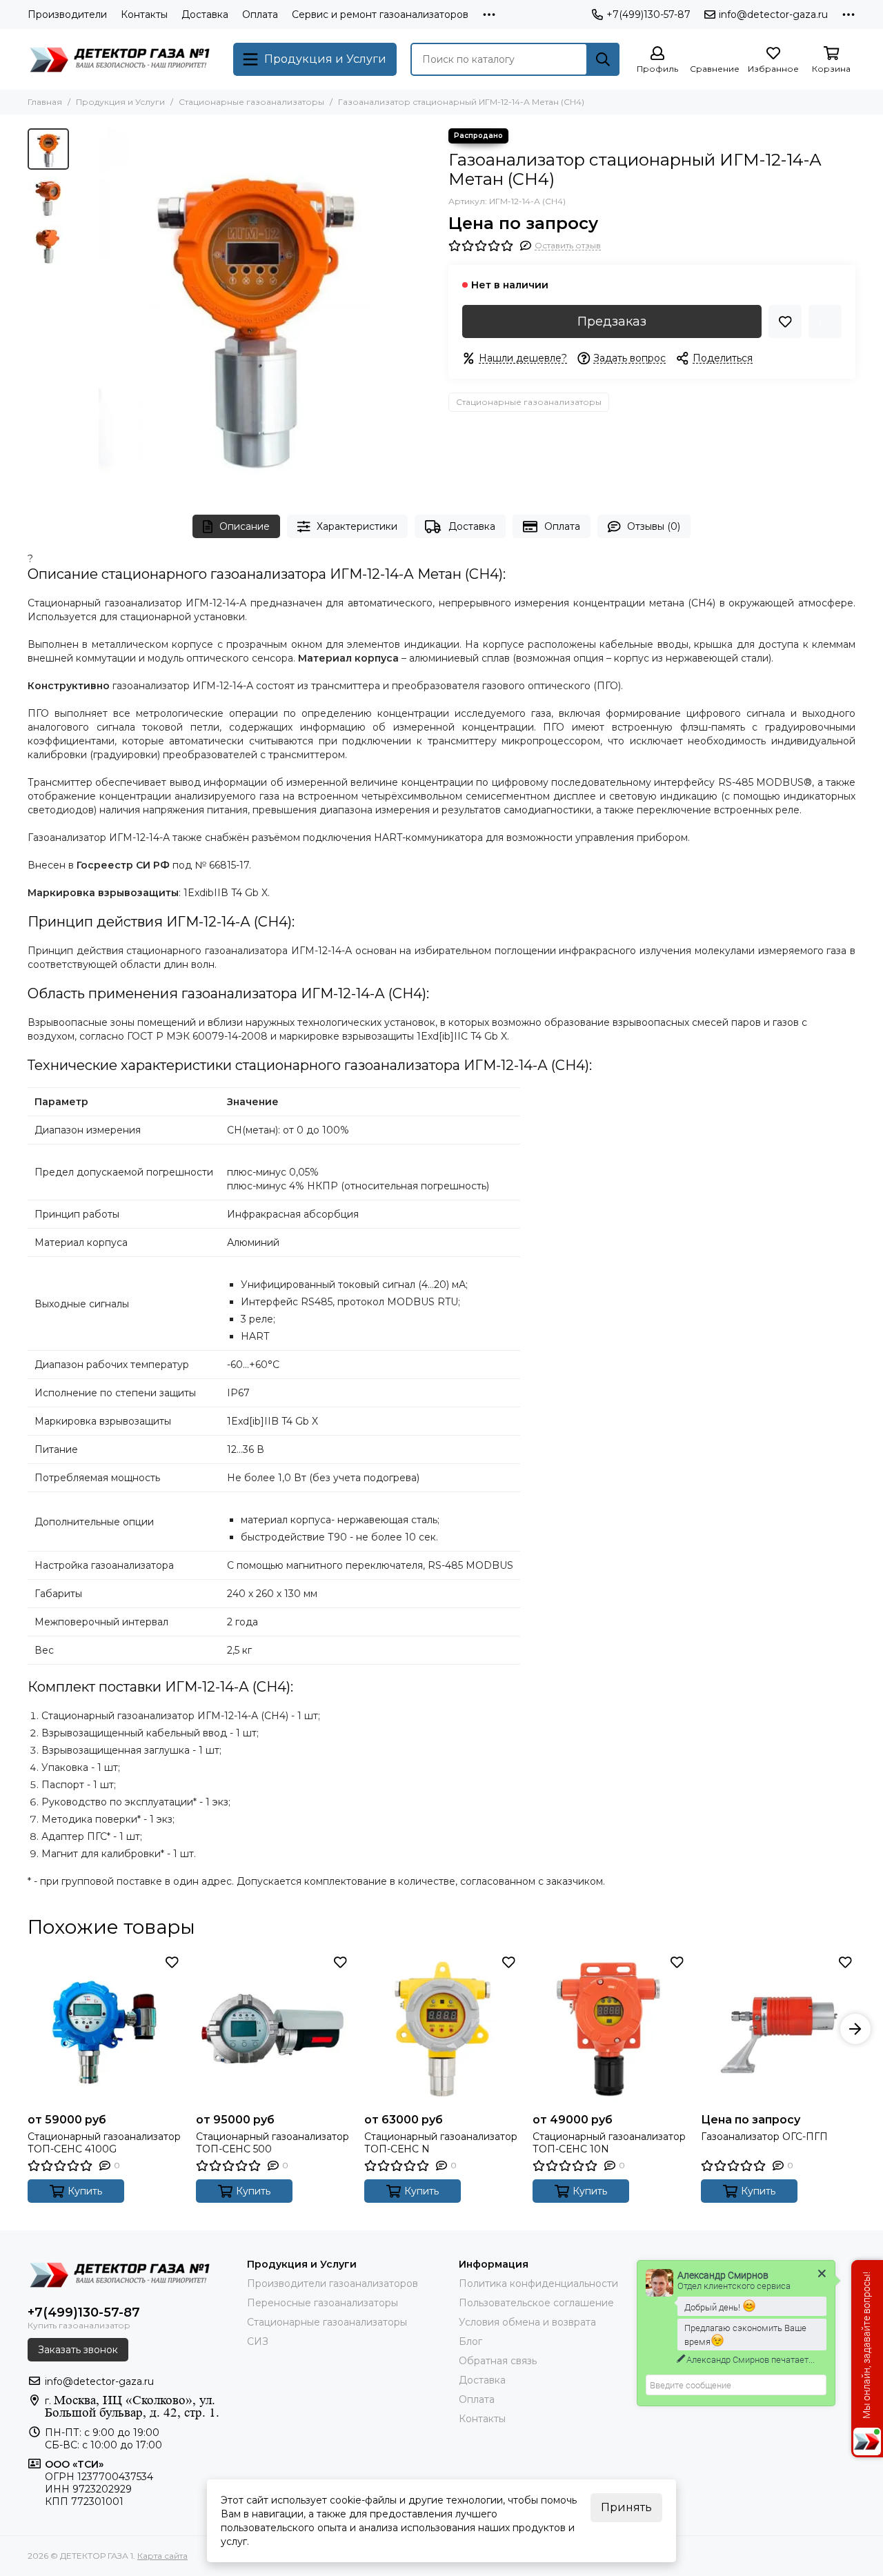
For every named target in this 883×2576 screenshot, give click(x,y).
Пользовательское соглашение (536, 2303)
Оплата (260, 14)
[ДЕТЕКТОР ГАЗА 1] (123, 59)
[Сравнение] (825, 321)
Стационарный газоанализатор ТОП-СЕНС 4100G (104, 2143)
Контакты (144, 14)
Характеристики (357, 526)
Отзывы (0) (654, 526)
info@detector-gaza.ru (773, 14)
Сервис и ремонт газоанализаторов (380, 14)
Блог (470, 2341)
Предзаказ (612, 321)
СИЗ (258, 2341)
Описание (245, 526)
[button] (83, 308)
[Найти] (603, 59)
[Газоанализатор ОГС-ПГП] (778, 2029)
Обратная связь (498, 2361)
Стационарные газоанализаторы (251, 102)
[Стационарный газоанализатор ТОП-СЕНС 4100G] (105, 2029)
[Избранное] (785, 321)
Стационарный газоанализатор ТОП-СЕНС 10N (609, 2143)
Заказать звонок (78, 2350)
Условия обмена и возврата (527, 2322)
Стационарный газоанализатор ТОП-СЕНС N (441, 2143)
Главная (45, 102)
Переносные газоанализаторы (323, 2303)
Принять (626, 2507)
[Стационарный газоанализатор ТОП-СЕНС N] (441, 2029)
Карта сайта (162, 2556)
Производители (67, 14)
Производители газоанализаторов (333, 2283)
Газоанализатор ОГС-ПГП (764, 2137)
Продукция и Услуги (120, 102)
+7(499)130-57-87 (648, 14)
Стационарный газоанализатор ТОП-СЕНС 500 (272, 2143)
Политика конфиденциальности (538, 2283)
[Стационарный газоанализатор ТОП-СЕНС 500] (273, 2029)
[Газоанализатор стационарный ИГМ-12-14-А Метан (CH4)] (255, 308)
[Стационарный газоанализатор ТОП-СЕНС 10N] (610, 2029)
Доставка (205, 14)
